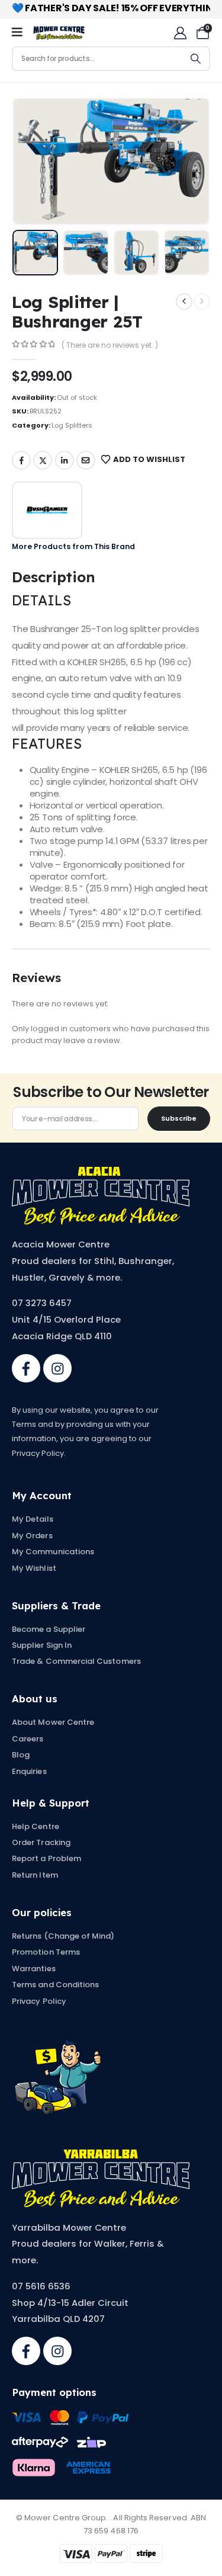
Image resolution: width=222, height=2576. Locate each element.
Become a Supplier (49, 1629)
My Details (33, 1519)
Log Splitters (72, 425)
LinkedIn (65, 460)
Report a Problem (46, 1858)
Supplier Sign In (42, 1645)
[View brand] (47, 510)
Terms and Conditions (55, 1985)
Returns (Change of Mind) (63, 1936)
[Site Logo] (59, 33)
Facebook (21, 460)
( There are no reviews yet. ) (110, 345)
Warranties (34, 1969)
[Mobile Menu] (21, 33)
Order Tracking (41, 1842)
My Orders (32, 1536)
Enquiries (29, 1771)
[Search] (196, 59)
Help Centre (36, 1826)
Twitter (43, 460)
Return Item (35, 1875)
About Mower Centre (53, 1722)
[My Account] (180, 33)
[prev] (184, 301)
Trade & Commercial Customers (76, 1661)
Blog (21, 1755)
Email (86, 460)
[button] (40, 161)
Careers (28, 1739)
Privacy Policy (39, 2001)
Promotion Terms (46, 1952)
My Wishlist (34, 1568)
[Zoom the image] (101, 1173)
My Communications (53, 1552)
